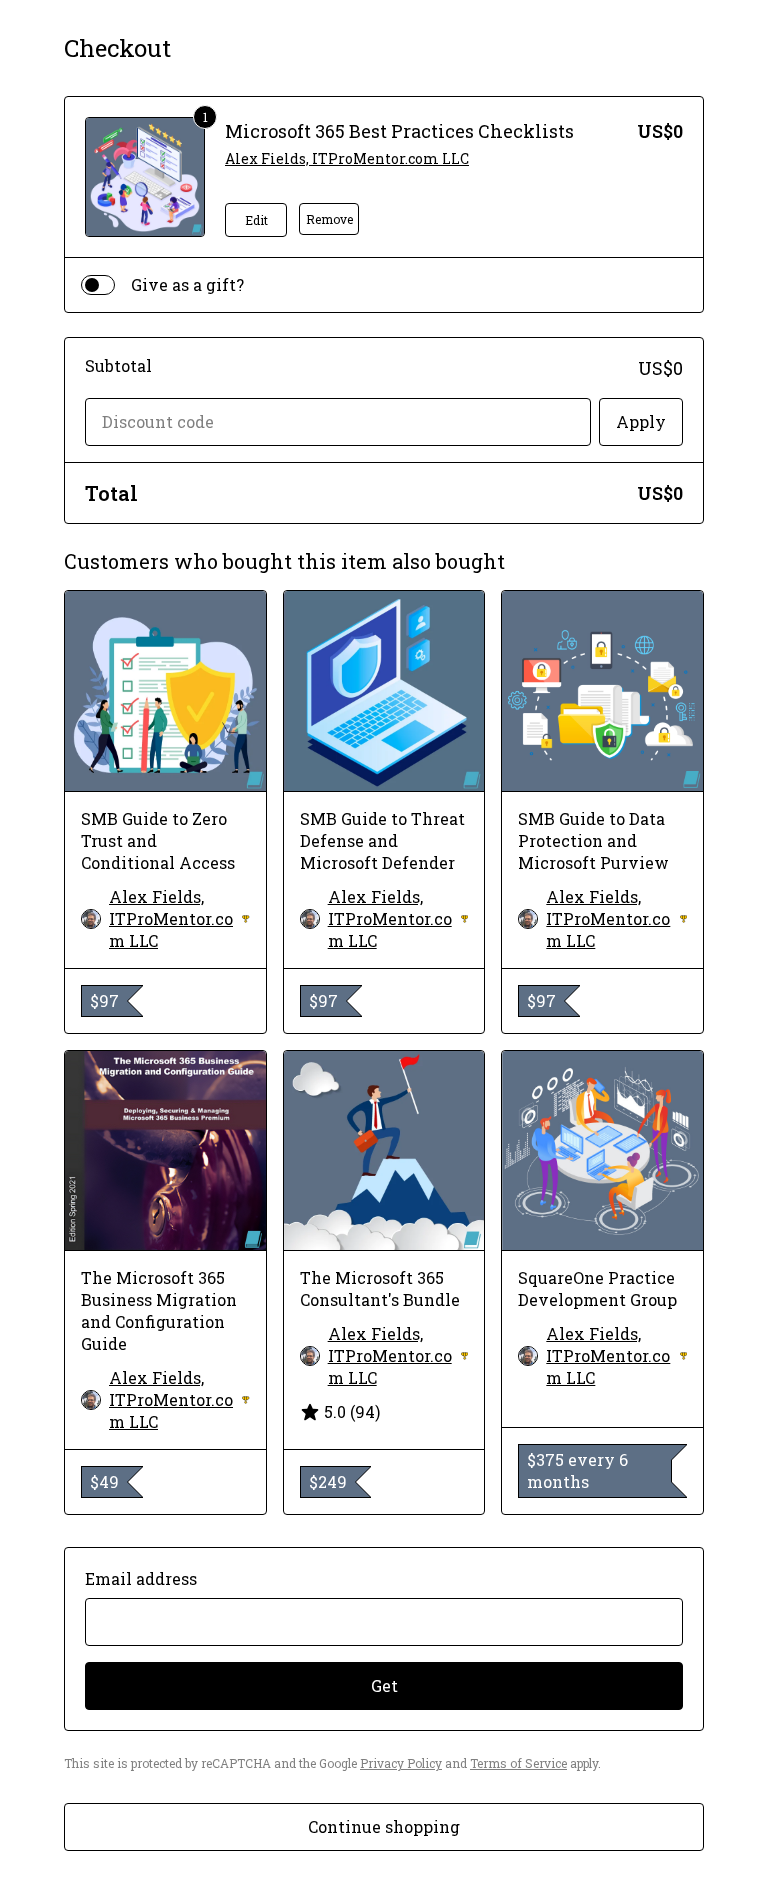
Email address (141, 1578)
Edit (256, 220)
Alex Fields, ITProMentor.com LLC (347, 158)
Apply (641, 421)
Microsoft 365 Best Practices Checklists (399, 131)
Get (384, 1685)
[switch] (98, 285)
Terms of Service (518, 1763)
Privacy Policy (401, 1763)
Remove (329, 219)
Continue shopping (384, 1826)
